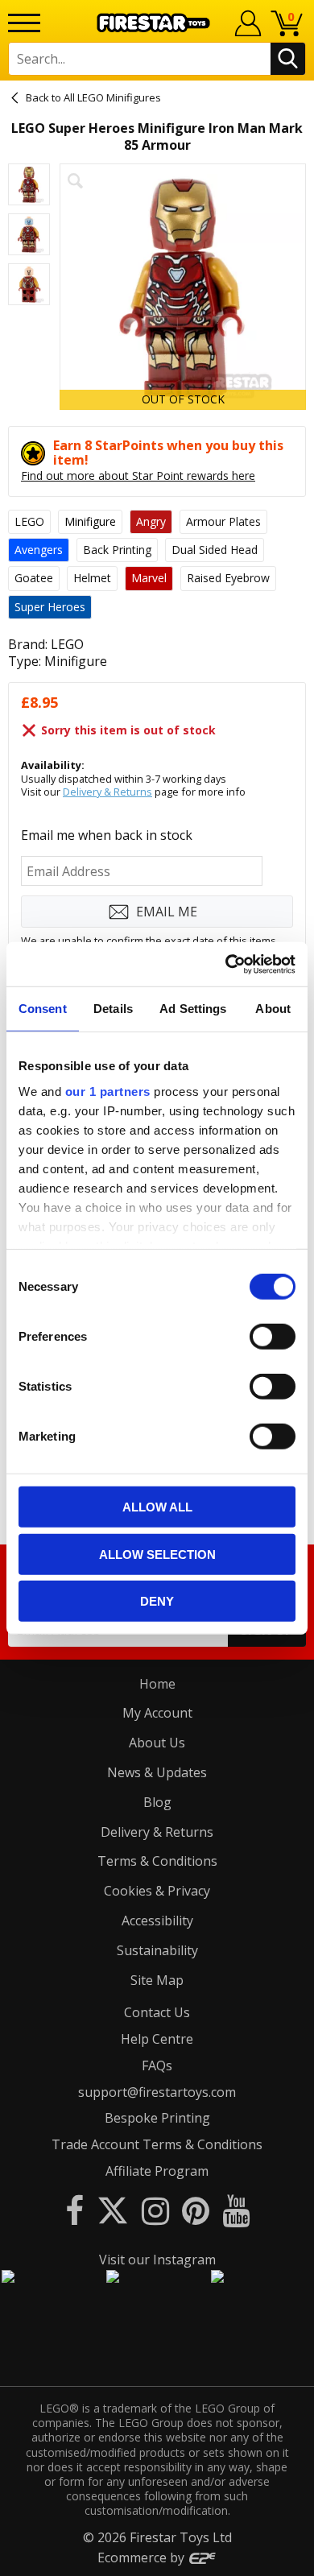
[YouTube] (236, 2210)
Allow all (157, 1507)
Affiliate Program (157, 2171)
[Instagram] (155, 2210)
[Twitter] (113, 2210)
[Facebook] (74, 2210)
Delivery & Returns (107, 792)
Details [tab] (113, 1009)
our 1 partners (108, 1091)
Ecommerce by (143, 2557)
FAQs (157, 2065)
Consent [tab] (43, 1009)
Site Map (157, 1980)
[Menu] (24, 23)
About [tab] (273, 1009)
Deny (157, 1601)
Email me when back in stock (107, 835)
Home (157, 1684)
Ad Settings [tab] (193, 1009)
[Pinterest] (196, 2210)
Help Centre (157, 2039)
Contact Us (157, 2012)
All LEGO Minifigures (112, 97)
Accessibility (157, 1921)
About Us (157, 1743)
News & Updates (157, 1772)
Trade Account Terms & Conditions (157, 2144)
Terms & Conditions (157, 1861)
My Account (157, 1713)
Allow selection (157, 1554)
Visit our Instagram (157, 2260)
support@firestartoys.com (157, 2092)
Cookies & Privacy (157, 1891)
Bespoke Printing (157, 2118)
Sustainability (157, 1950)
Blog (157, 1802)
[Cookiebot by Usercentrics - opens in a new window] (226, 964)
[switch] (273, 1337)
